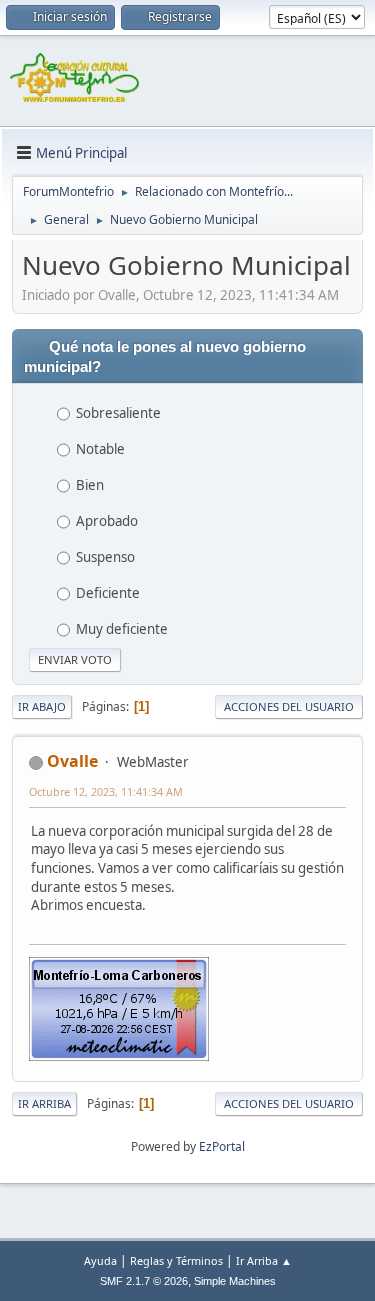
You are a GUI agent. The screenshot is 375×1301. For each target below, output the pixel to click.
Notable (100, 449)
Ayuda (100, 1260)
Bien (90, 485)
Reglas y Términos (176, 1260)
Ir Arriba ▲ (264, 1260)
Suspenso (105, 557)
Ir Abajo (42, 706)
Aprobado (107, 521)
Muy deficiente (122, 629)
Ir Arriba (44, 1103)
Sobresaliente (118, 413)
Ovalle (72, 761)
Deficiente (108, 593)
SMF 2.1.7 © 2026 (144, 1281)
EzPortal (222, 1146)
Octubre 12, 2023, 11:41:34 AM (106, 791)
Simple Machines (235, 1281)
